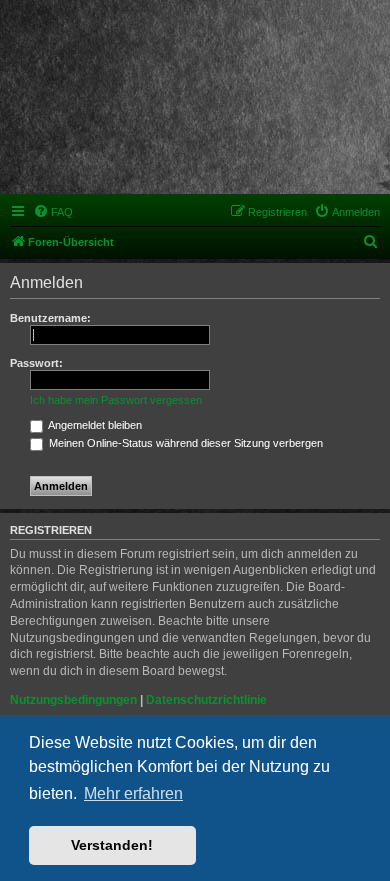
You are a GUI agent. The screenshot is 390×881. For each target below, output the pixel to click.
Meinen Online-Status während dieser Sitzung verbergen (184, 443)
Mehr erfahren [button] (133, 793)
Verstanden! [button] (112, 845)
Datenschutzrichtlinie (206, 700)
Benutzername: (50, 318)
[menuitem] (53, 212)
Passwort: (36, 363)
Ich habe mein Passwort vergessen (116, 400)
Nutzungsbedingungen (73, 700)
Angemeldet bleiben (94, 425)
